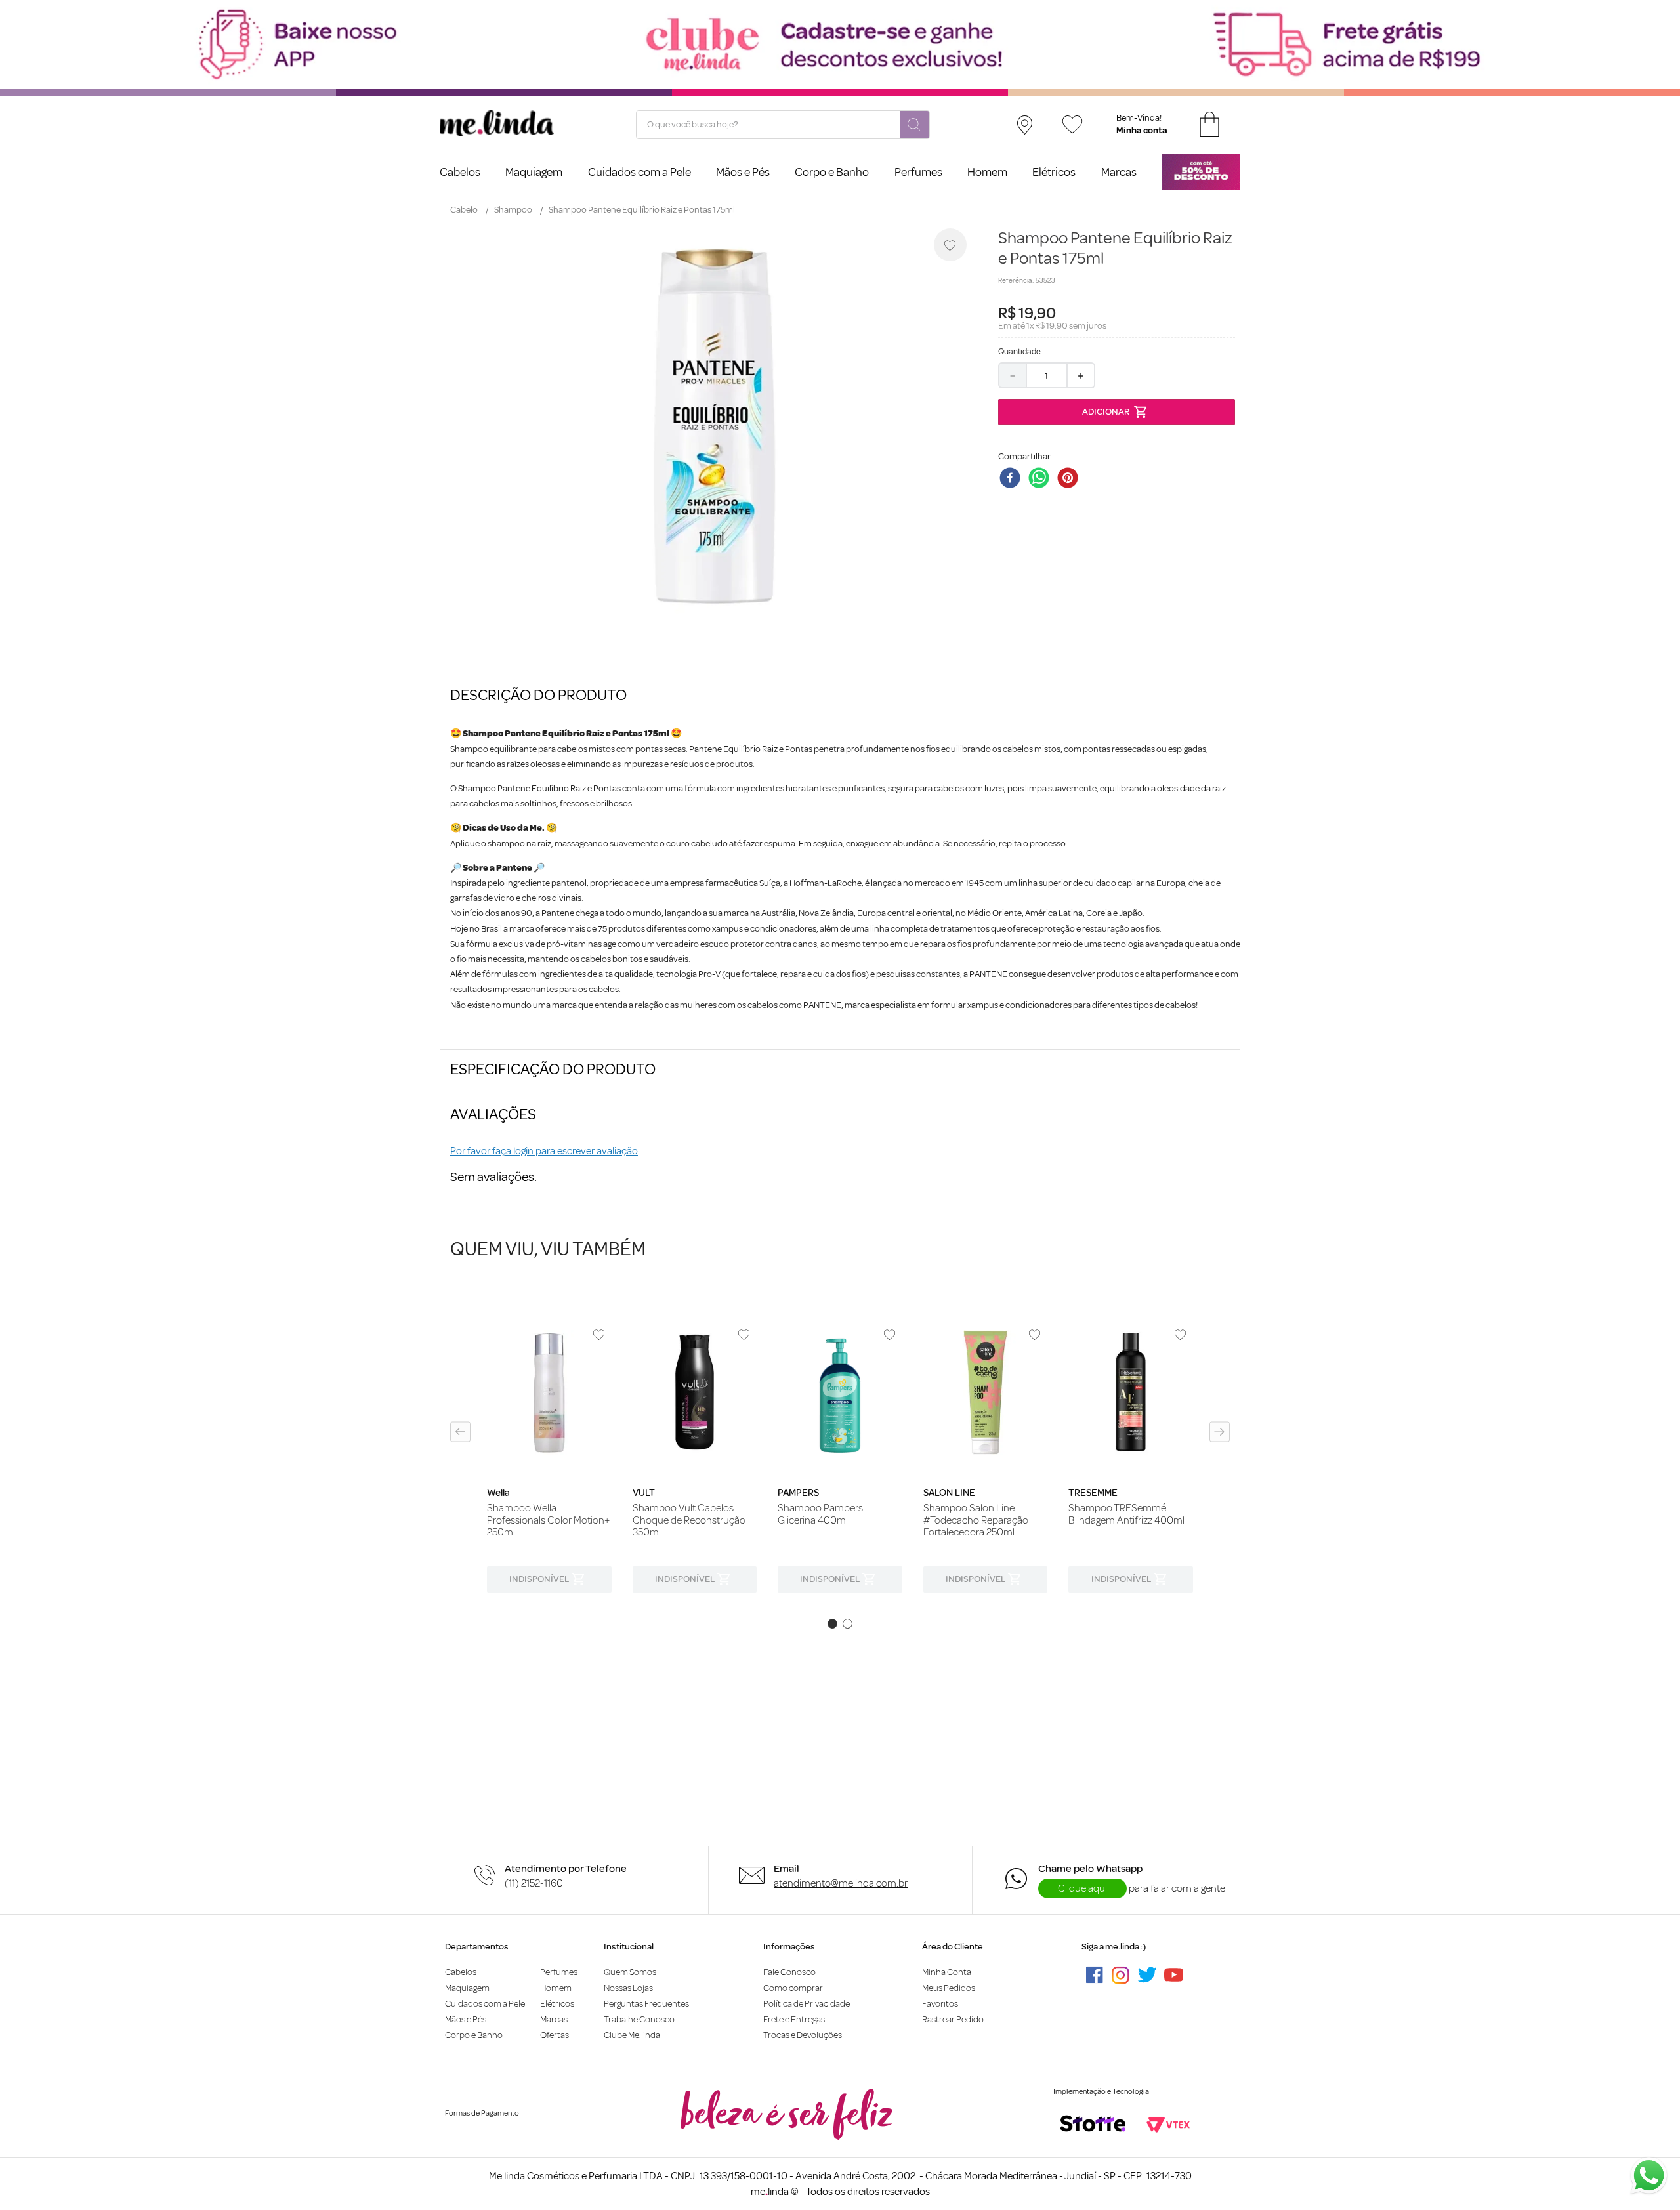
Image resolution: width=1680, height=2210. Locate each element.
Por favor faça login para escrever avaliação (544, 1151)
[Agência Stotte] (1093, 2125)
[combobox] (783, 125)
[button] (460, 1432)
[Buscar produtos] (915, 125)
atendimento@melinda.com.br (841, 1883)
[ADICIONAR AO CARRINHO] (1117, 412)
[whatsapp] (1041, 479)
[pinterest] (1070, 479)
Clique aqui (1082, 1888)
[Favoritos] (1072, 124)
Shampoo (513, 210)
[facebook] (1013, 479)
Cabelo (464, 210)
